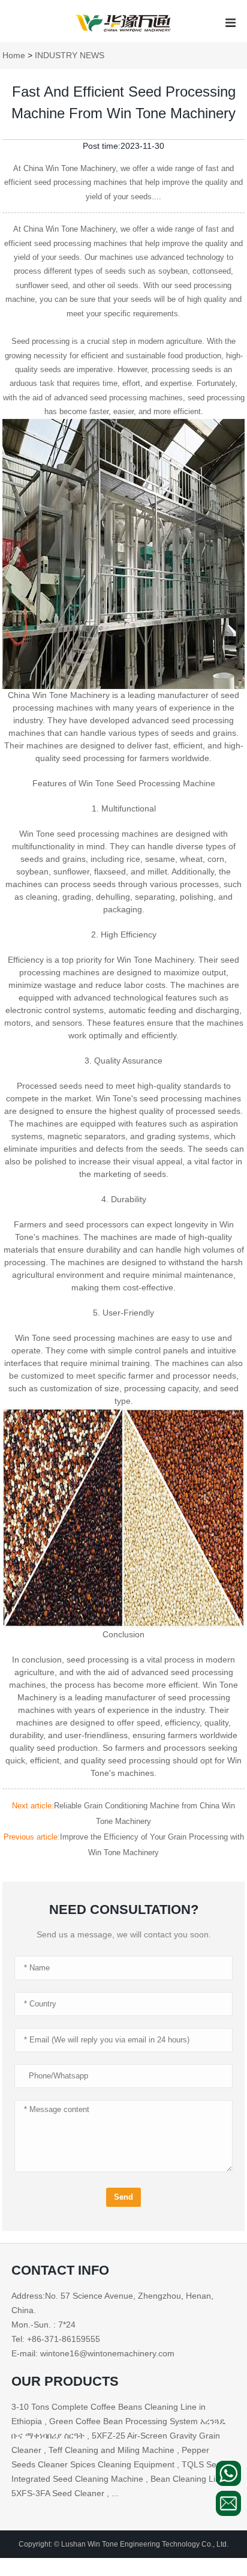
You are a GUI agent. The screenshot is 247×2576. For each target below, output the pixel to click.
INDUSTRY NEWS (70, 55)
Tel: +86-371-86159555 (56, 2339)
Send (123, 2197)
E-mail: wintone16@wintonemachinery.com (93, 2353)
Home (14, 55)
